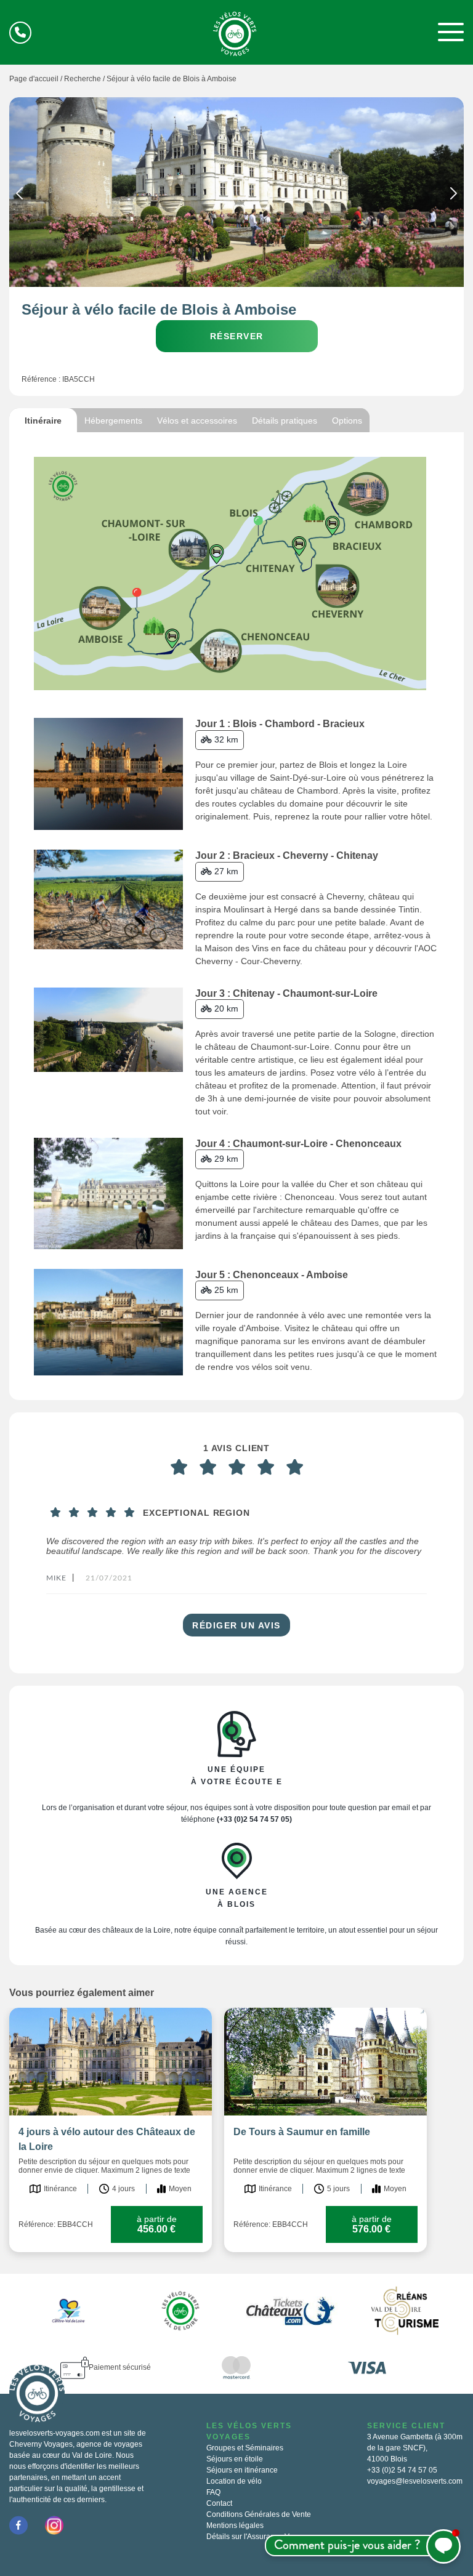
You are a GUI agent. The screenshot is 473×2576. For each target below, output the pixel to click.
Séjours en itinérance (242, 2470)
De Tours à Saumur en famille (302, 2132)
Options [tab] (347, 421)
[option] (236, 192)
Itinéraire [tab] (43, 421)
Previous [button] (19, 196)
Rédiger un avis (236, 1625)
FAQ (213, 2492)
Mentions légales (235, 2526)
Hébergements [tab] (113, 421)
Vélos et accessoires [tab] (197, 421)
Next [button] (454, 196)
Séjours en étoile (235, 2459)
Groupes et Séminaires (245, 2448)
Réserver (237, 336)
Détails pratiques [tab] (285, 421)
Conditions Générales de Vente (259, 2514)
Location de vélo (234, 2481)
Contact (219, 2503)
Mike (56, 1578)
